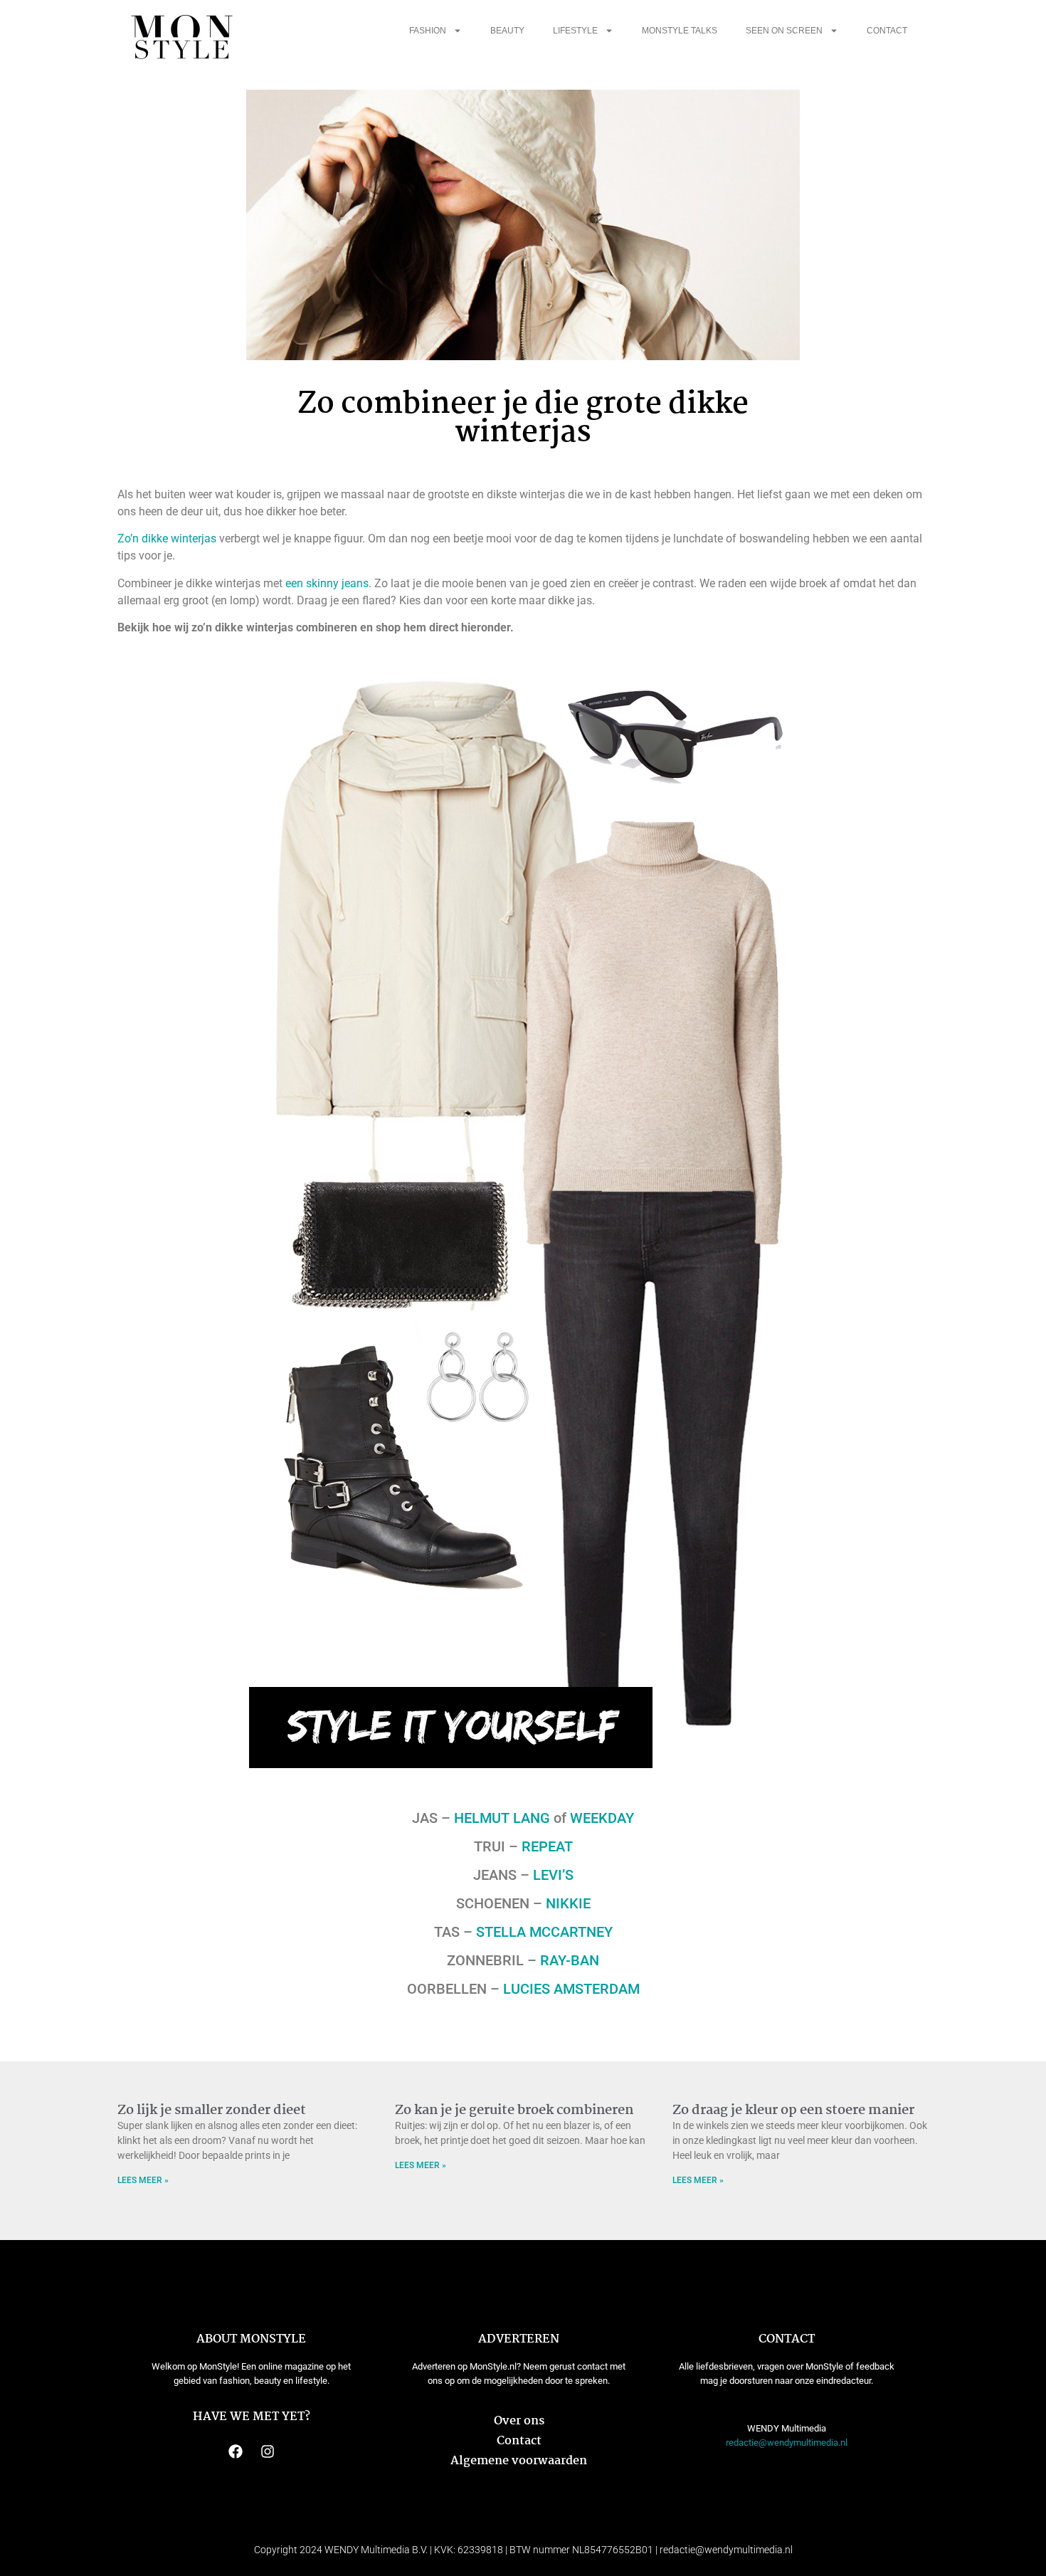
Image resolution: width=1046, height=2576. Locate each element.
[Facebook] (236, 2451)
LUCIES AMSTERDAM (571, 1989)
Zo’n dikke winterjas (167, 538)
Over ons (519, 2421)
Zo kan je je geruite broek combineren (514, 2110)
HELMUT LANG (502, 1818)
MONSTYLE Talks (680, 31)
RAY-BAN (570, 1960)
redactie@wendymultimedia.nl (787, 2443)
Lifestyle (575, 31)
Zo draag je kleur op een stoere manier (793, 2110)
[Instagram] (268, 2451)
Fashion (428, 31)
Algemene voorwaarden (519, 2461)
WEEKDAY (602, 1818)
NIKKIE (568, 1903)
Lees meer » (143, 2180)
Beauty (507, 31)
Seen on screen (784, 31)
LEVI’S (553, 1875)
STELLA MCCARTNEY (544, 1932)
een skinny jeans (327, 583)
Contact (887, 31)
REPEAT (547, 1846)
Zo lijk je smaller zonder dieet (212, 2110)
